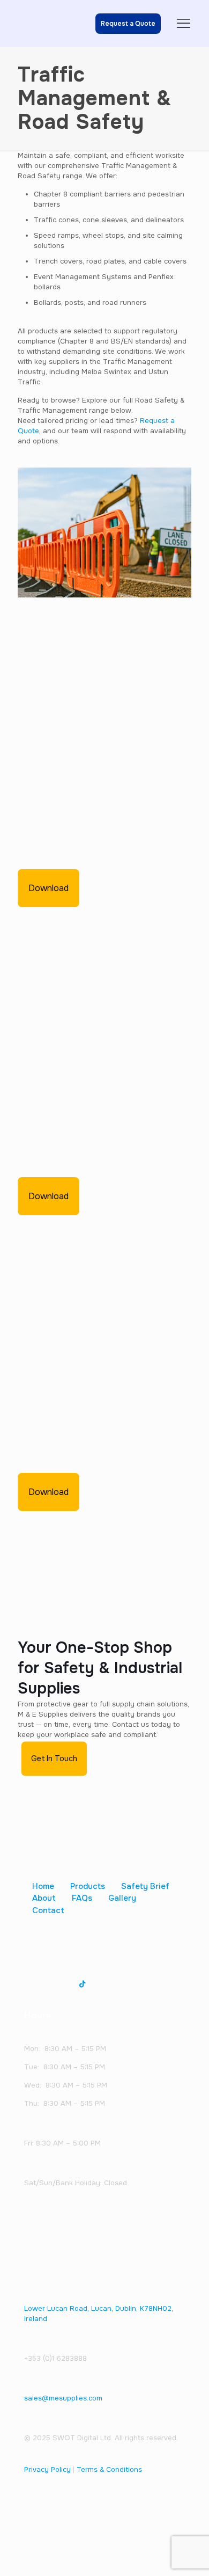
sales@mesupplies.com (63, 2398)
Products (88, 1886)
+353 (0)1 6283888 (55, 2358)
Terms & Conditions (109, 2469)
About (44, 1898)
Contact (48, 1910)
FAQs (82, 1898)
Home (43, 1886)
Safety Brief (145, 1886)
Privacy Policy (47, 2469)
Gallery (122, 1898)
